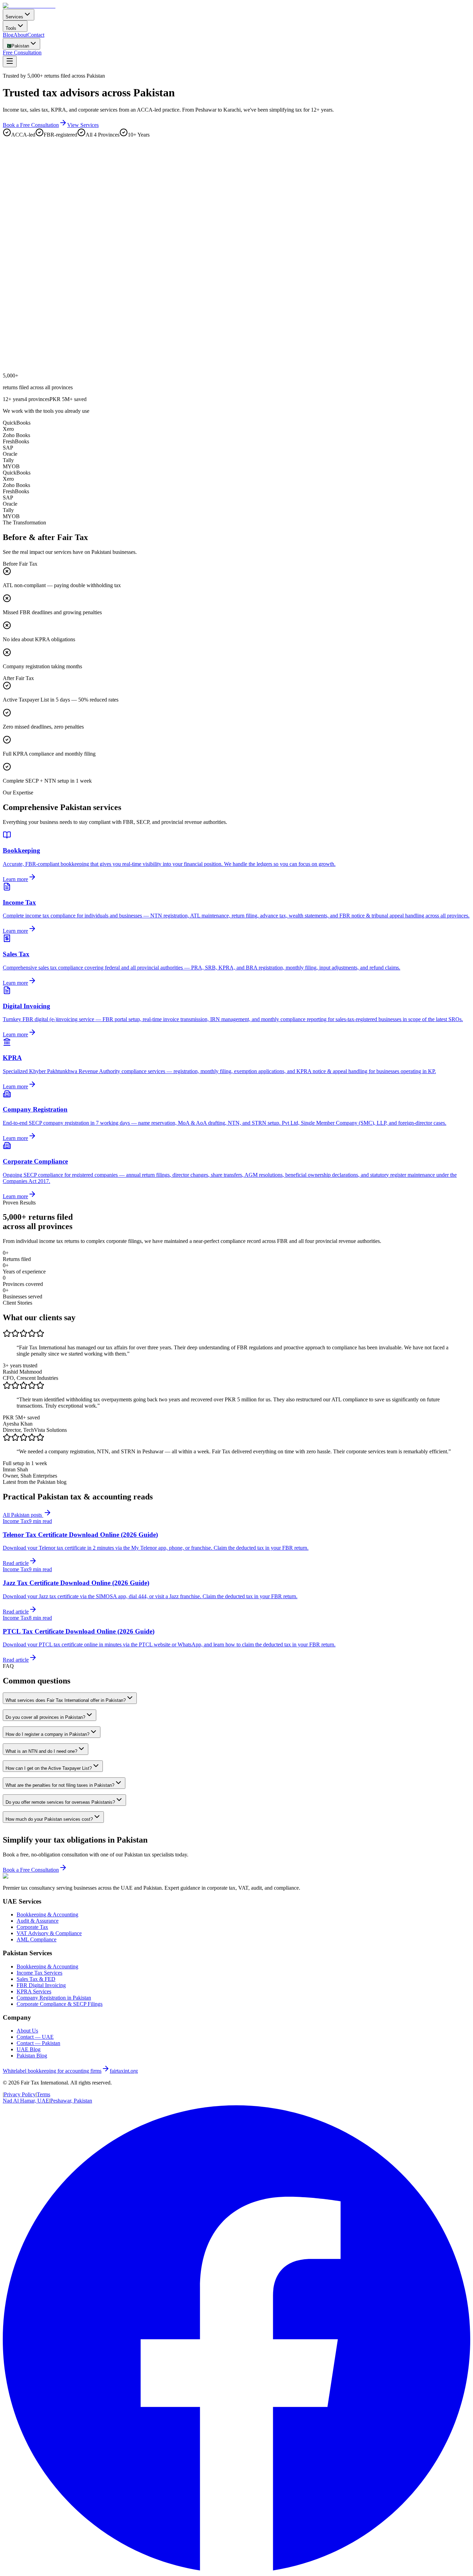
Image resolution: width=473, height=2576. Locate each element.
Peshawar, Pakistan (71, 2101)
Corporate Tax (32, 1927)
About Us (27, 2031)
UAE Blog (29, 2049)
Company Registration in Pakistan (54, 1998)
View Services (83, 125)
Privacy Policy (20, 2094)
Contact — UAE (35, 2037)
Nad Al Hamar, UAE (26, 2101)
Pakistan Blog (32, 2056)
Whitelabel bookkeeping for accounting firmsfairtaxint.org (70, 2071)
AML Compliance (37, 1939)
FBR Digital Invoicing (41, 1985)
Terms (43, 2094)
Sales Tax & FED (36, 1979)
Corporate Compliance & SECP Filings (60, 2004)
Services (14, 17)
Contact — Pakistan (38, 2043)
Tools (11, 28)
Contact (36, 35)
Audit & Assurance (38, 1921)
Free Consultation (22, 53)
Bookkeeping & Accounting (47, 1914)
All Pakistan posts (23, 1515)
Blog (8, 35)
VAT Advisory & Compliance (49, 1933)
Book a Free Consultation (31, 125)
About (20, 35)
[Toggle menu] (10, 62)
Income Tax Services (39, 1973)
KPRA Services (34, 1991)
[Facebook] (237, 2570)
